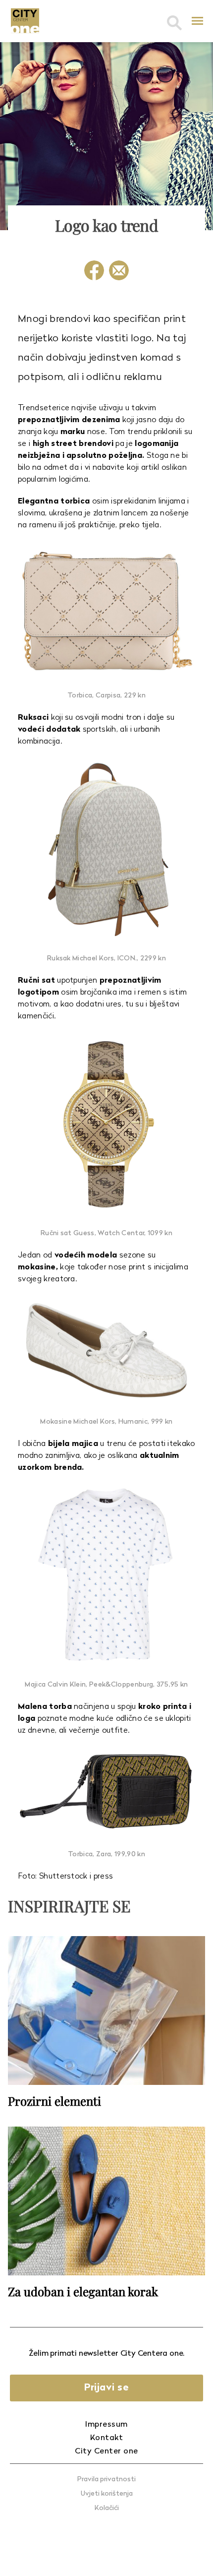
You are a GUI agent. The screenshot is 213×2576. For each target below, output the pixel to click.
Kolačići (107, 2508)
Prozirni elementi (54, 2101)
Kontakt (107, 2438)
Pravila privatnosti (106, 2480)
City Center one (106, 2451)
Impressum (106, 2425)
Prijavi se (106, 2388)
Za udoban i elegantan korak (83, 2291)
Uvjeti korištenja (107, 2494)
